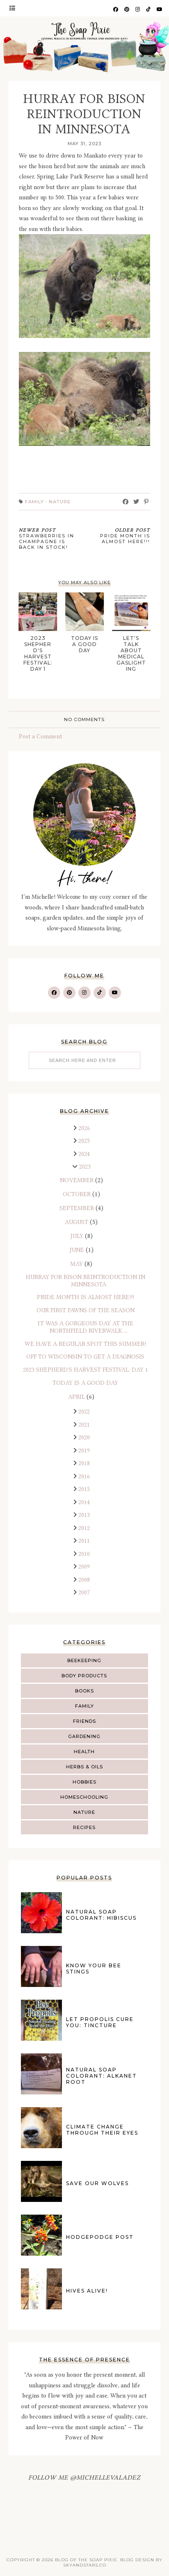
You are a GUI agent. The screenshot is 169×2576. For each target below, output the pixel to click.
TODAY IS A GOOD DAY (85, 1383)
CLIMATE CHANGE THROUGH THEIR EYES (102, 2130)
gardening (84, 1736)
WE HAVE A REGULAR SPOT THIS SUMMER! (85, 1344)
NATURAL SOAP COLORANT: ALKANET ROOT (102, 2076)
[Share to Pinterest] (146, 502)
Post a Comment (40, 736)
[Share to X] (136, 502)
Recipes (84, 1827)
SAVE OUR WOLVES (97, 2183)
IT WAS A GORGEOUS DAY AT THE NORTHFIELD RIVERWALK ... (86, 1327)
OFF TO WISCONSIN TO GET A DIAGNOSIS (85, 1357)
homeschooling (84, 1797)
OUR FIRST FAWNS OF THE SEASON (86, 1310)
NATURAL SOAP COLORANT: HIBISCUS (101, 1915)
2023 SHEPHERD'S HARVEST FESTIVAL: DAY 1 (86, 1370)
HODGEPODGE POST (100, 2237)
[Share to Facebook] (126, 502)
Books (84, 1691)
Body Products (84, 1676)
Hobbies (84, 1782)
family (84, 1706)
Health (84, 1752)
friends (84, 1721)
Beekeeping (84, 1660)
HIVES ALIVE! (87, 2291)
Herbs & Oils (84, 1767)
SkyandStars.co (85, 2565)
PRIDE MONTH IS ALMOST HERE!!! (86, 1297)
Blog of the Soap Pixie (86, 2560)
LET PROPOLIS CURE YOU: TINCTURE (100, 2022)
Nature (84, 1812)
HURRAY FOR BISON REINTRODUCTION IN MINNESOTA (86, 1281)
